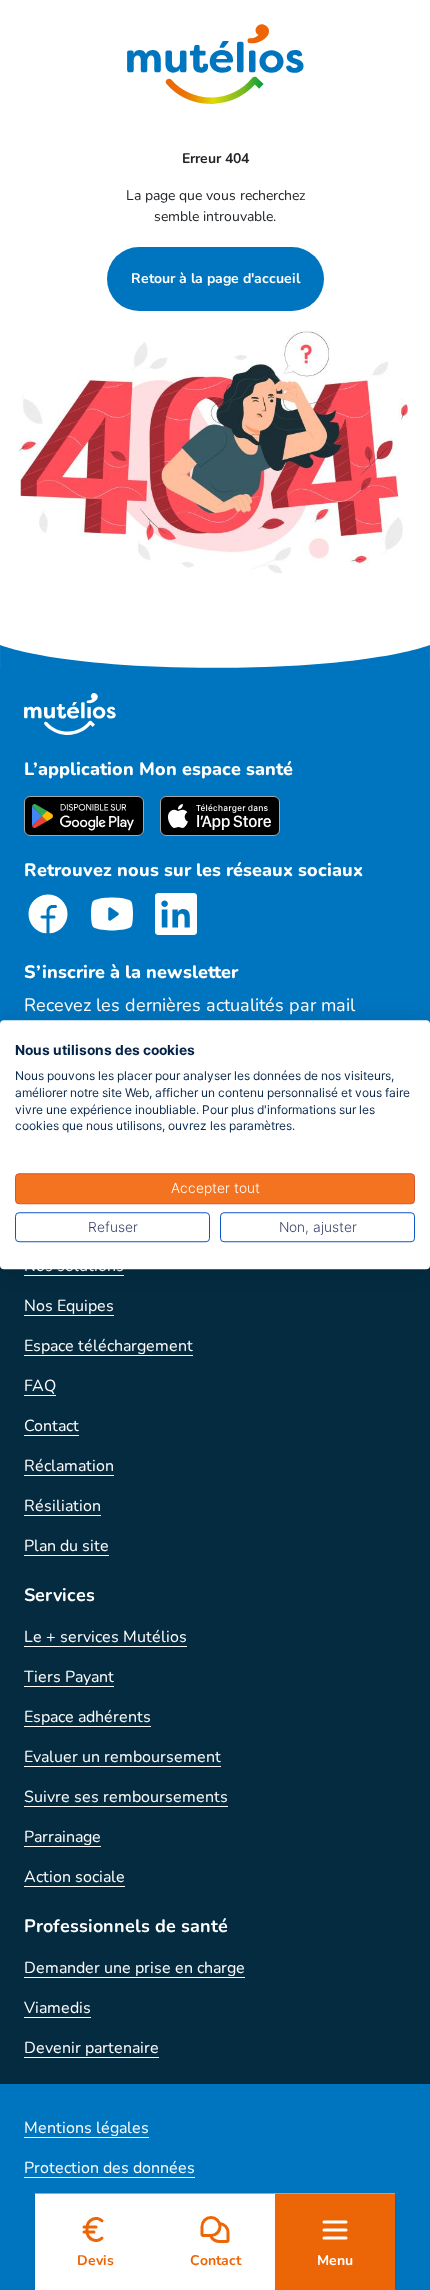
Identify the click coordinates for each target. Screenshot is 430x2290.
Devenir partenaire (91, 2048)
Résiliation (62, 1506)
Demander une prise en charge (134, 1968)
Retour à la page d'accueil (215, 278)
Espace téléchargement (108, 1346)
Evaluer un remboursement (122, 1757)
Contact (51, 1426)
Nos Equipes (69, 1306)
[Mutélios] (215, 64)
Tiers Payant (69, 1677)
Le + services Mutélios (105, 1637)
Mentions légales (86, 2128)
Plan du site (66, 1546)
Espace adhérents (87, 1717)
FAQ (40, 1386)
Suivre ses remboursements (126, 1797)
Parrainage (62, 1837)
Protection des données (109, 2168)
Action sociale (74, 1877)
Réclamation (69, 1466)
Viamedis (57, 2008)
